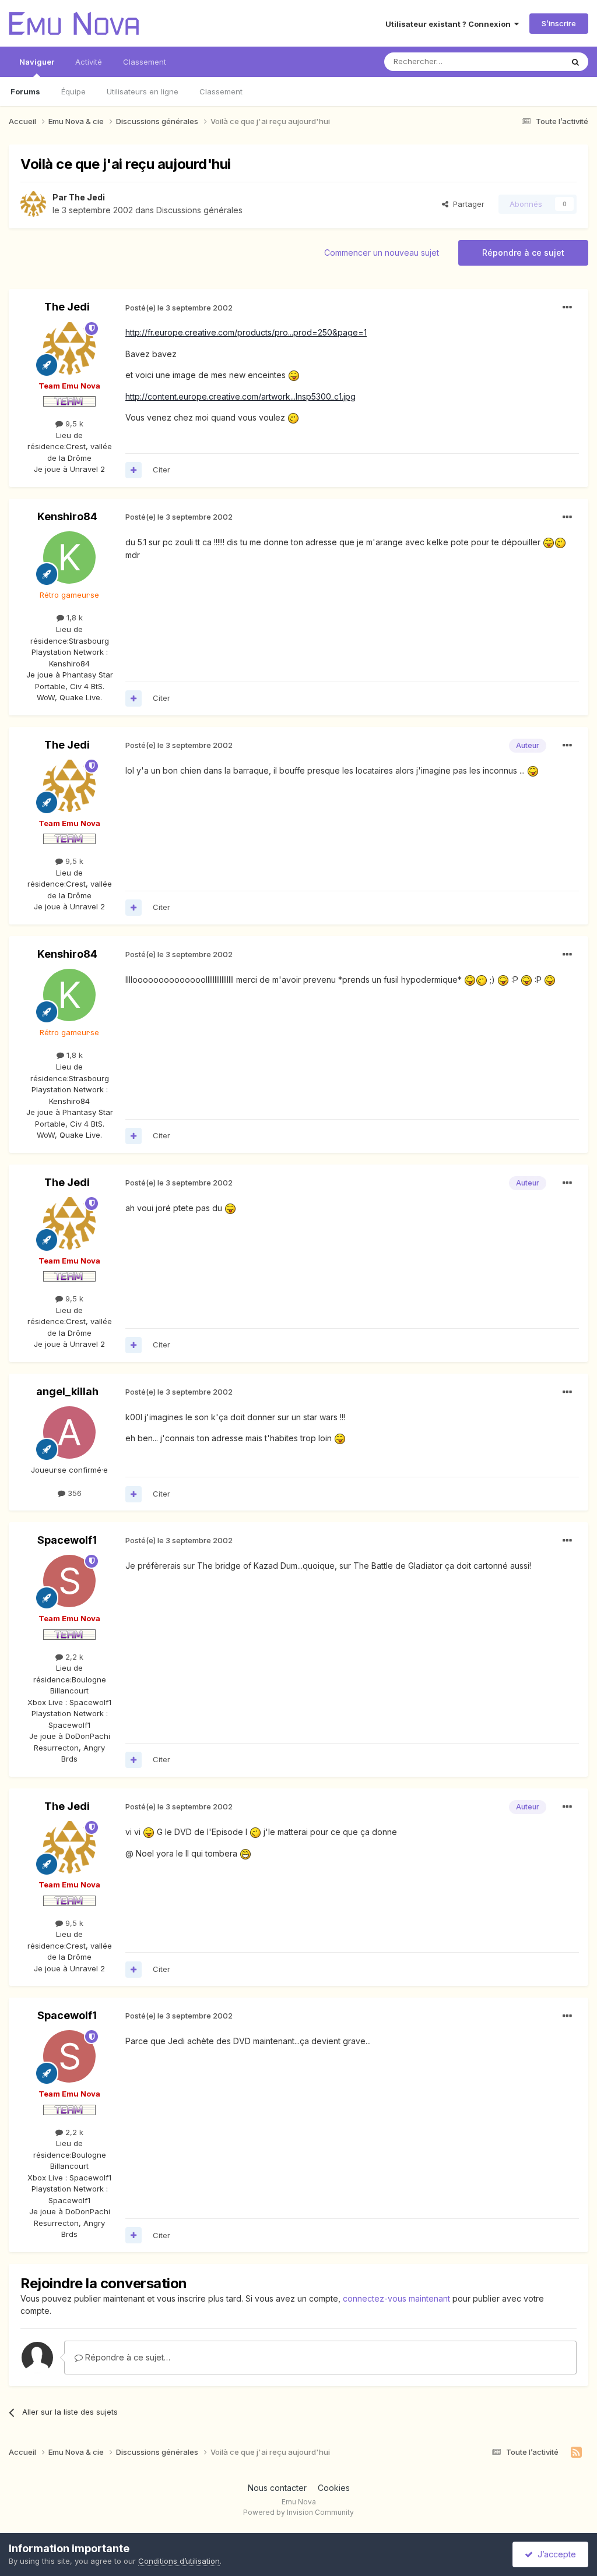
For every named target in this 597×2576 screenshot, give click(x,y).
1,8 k (73, 617)
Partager (466, 204)
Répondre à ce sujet (523, 253)
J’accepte (554, 2554)
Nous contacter (277, 2488)
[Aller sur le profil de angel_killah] (69, 1432)
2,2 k (73, 1657)
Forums (25, 91)
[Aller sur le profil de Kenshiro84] (69, 557)
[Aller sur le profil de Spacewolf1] (69, 1581)
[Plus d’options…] (567, 308)
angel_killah (67, 1391)
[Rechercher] (575, 62)
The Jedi (87, 197)
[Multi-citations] (134, 470)
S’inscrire (559, 23)
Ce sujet (533, 61)
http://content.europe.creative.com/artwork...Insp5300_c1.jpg (240, 396)
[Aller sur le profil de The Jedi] (33, 204)
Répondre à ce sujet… (127, 2357)
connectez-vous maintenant (396, 2298)
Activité (89, 62)
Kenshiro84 (67, 516)
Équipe (73, 91)
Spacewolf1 (67, 1540)
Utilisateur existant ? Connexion (450, 24)
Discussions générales (199, 210)
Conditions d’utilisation (179, 2561)
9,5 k (73, 424)
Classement (221, 91)
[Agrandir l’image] (294, 375)
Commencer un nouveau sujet (382, 253)
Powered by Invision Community (298, 2512)
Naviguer (37, 62)
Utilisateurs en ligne (143, 91)
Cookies (334, 2488)
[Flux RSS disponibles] (576, 2453)
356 (73, 1493)
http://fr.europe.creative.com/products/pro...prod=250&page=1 (246, 332)
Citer (161, 470)
